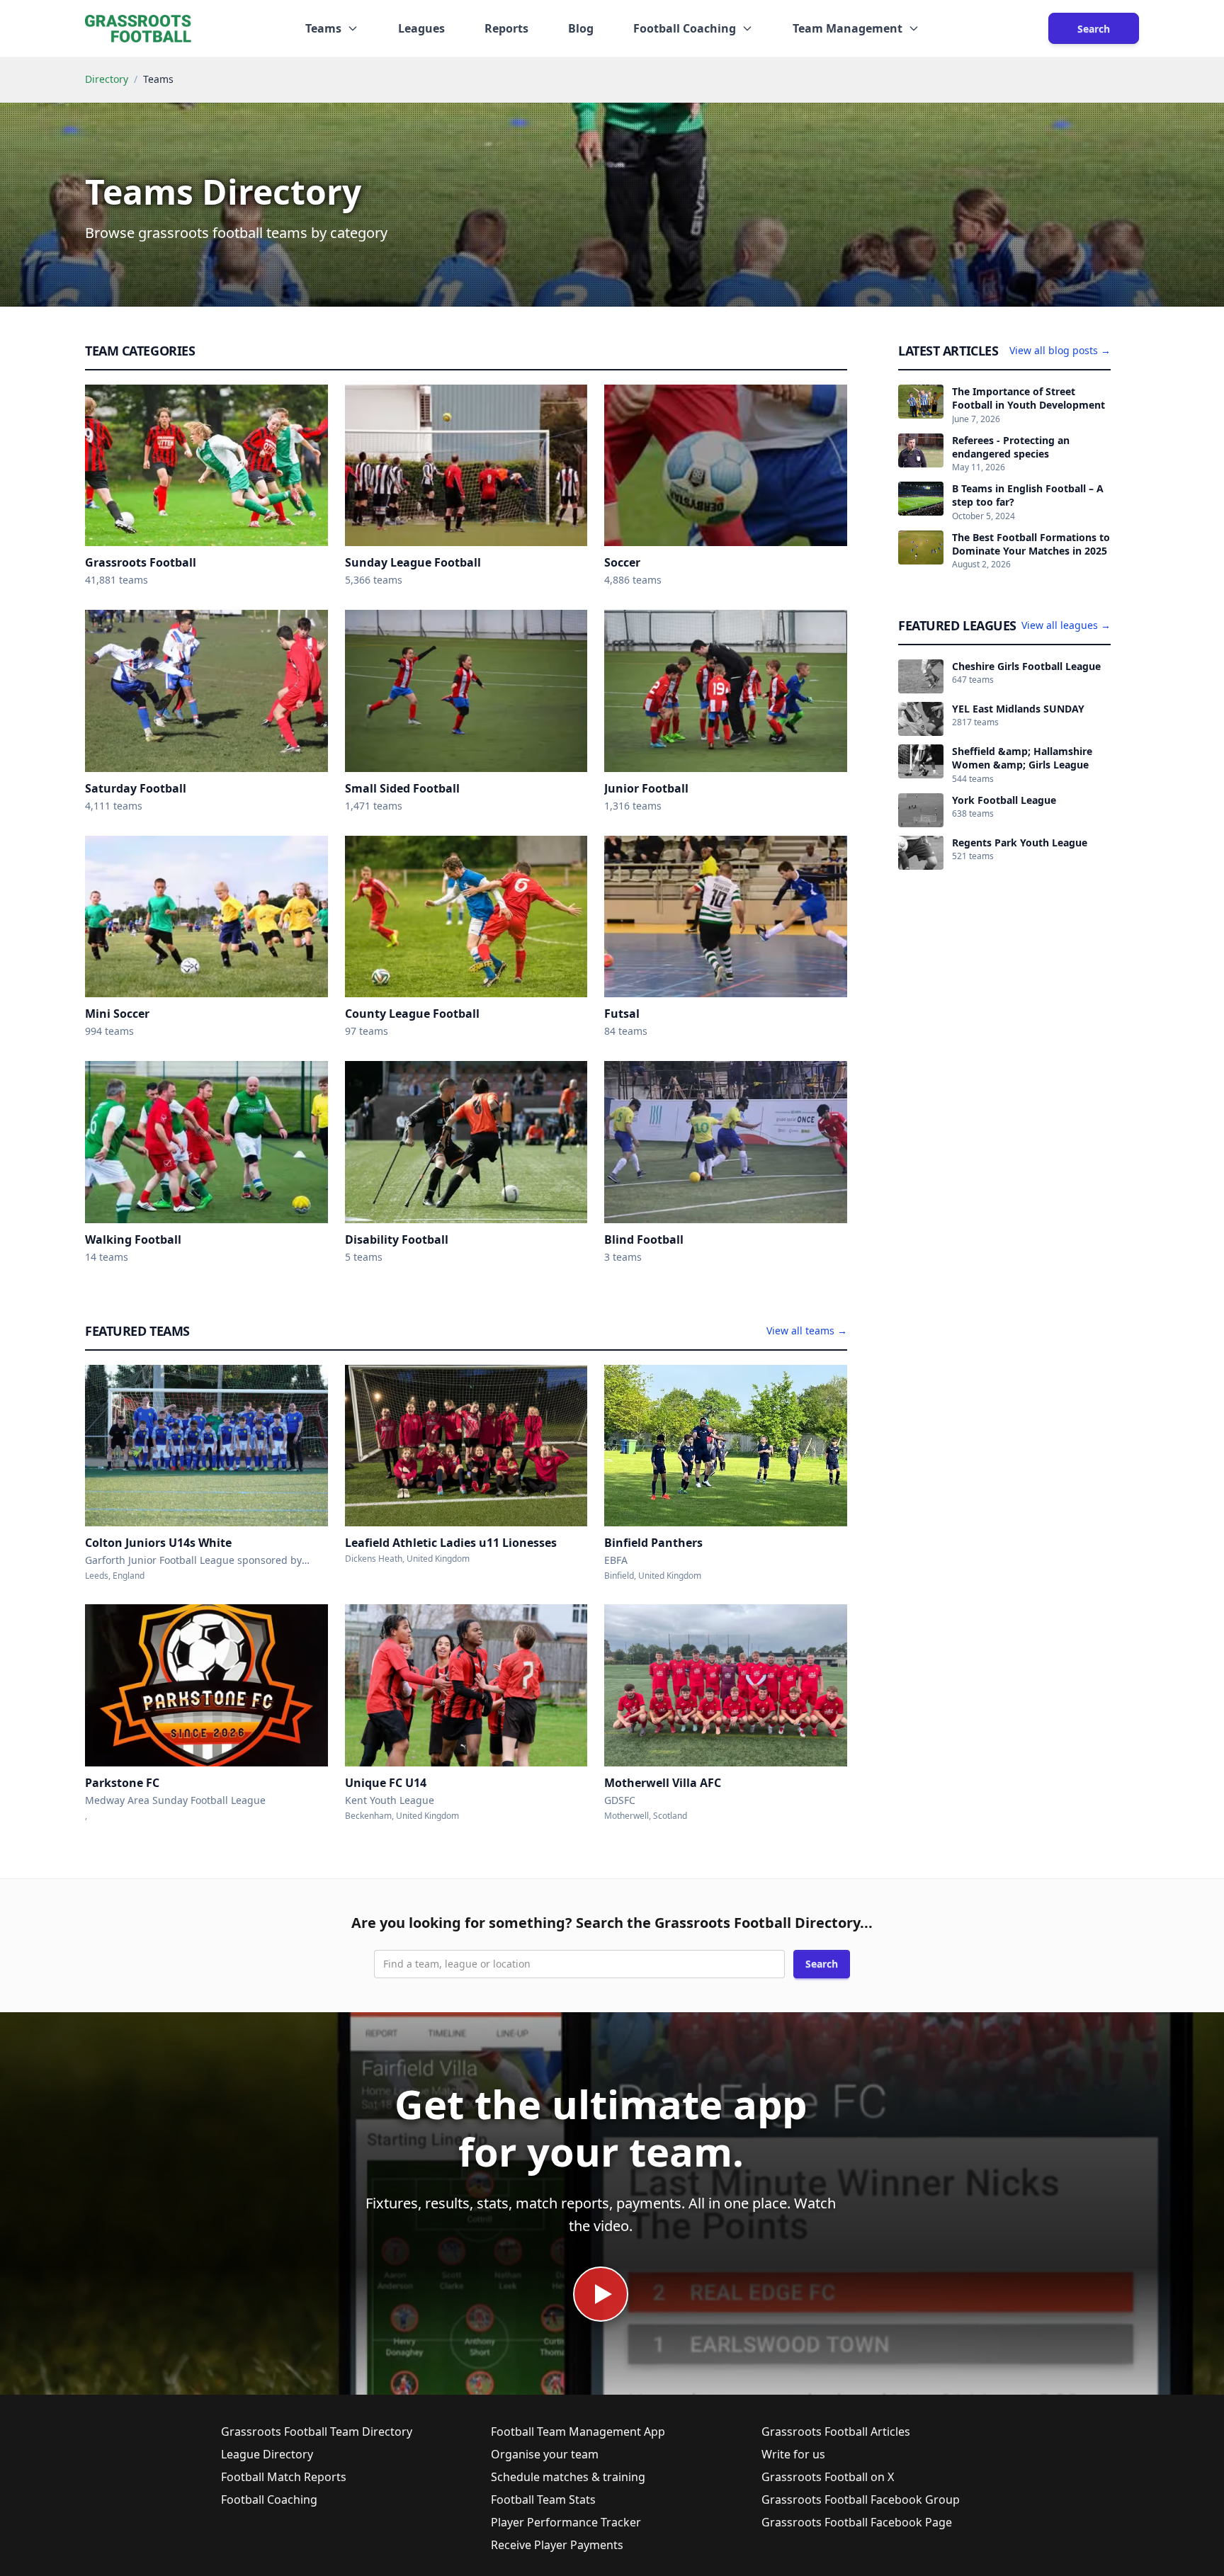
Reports (506, 28)
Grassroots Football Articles (836, 2432)
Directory (107, 79)
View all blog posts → (1060, 350)
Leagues (421, 28)
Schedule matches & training (568, 2477)
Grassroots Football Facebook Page (857, 2522)
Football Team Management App (578, 2432)
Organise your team (545, 2454)
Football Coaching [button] (685, 28)
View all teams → (807, 1330)
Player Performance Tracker (566, 2522)
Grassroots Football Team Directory (317, 2432)
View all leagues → (1066, 625)
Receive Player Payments (557, 2545)
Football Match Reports (284, 2477)
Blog (581, 28)
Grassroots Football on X (828, 2477)
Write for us (793, 2454)
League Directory (267, 2454)
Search (1094, 29)
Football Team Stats (543, 2500)
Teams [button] (323, 28)
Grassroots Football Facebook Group (861, 2500)
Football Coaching (269, 2500)
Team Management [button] (848, 28)
